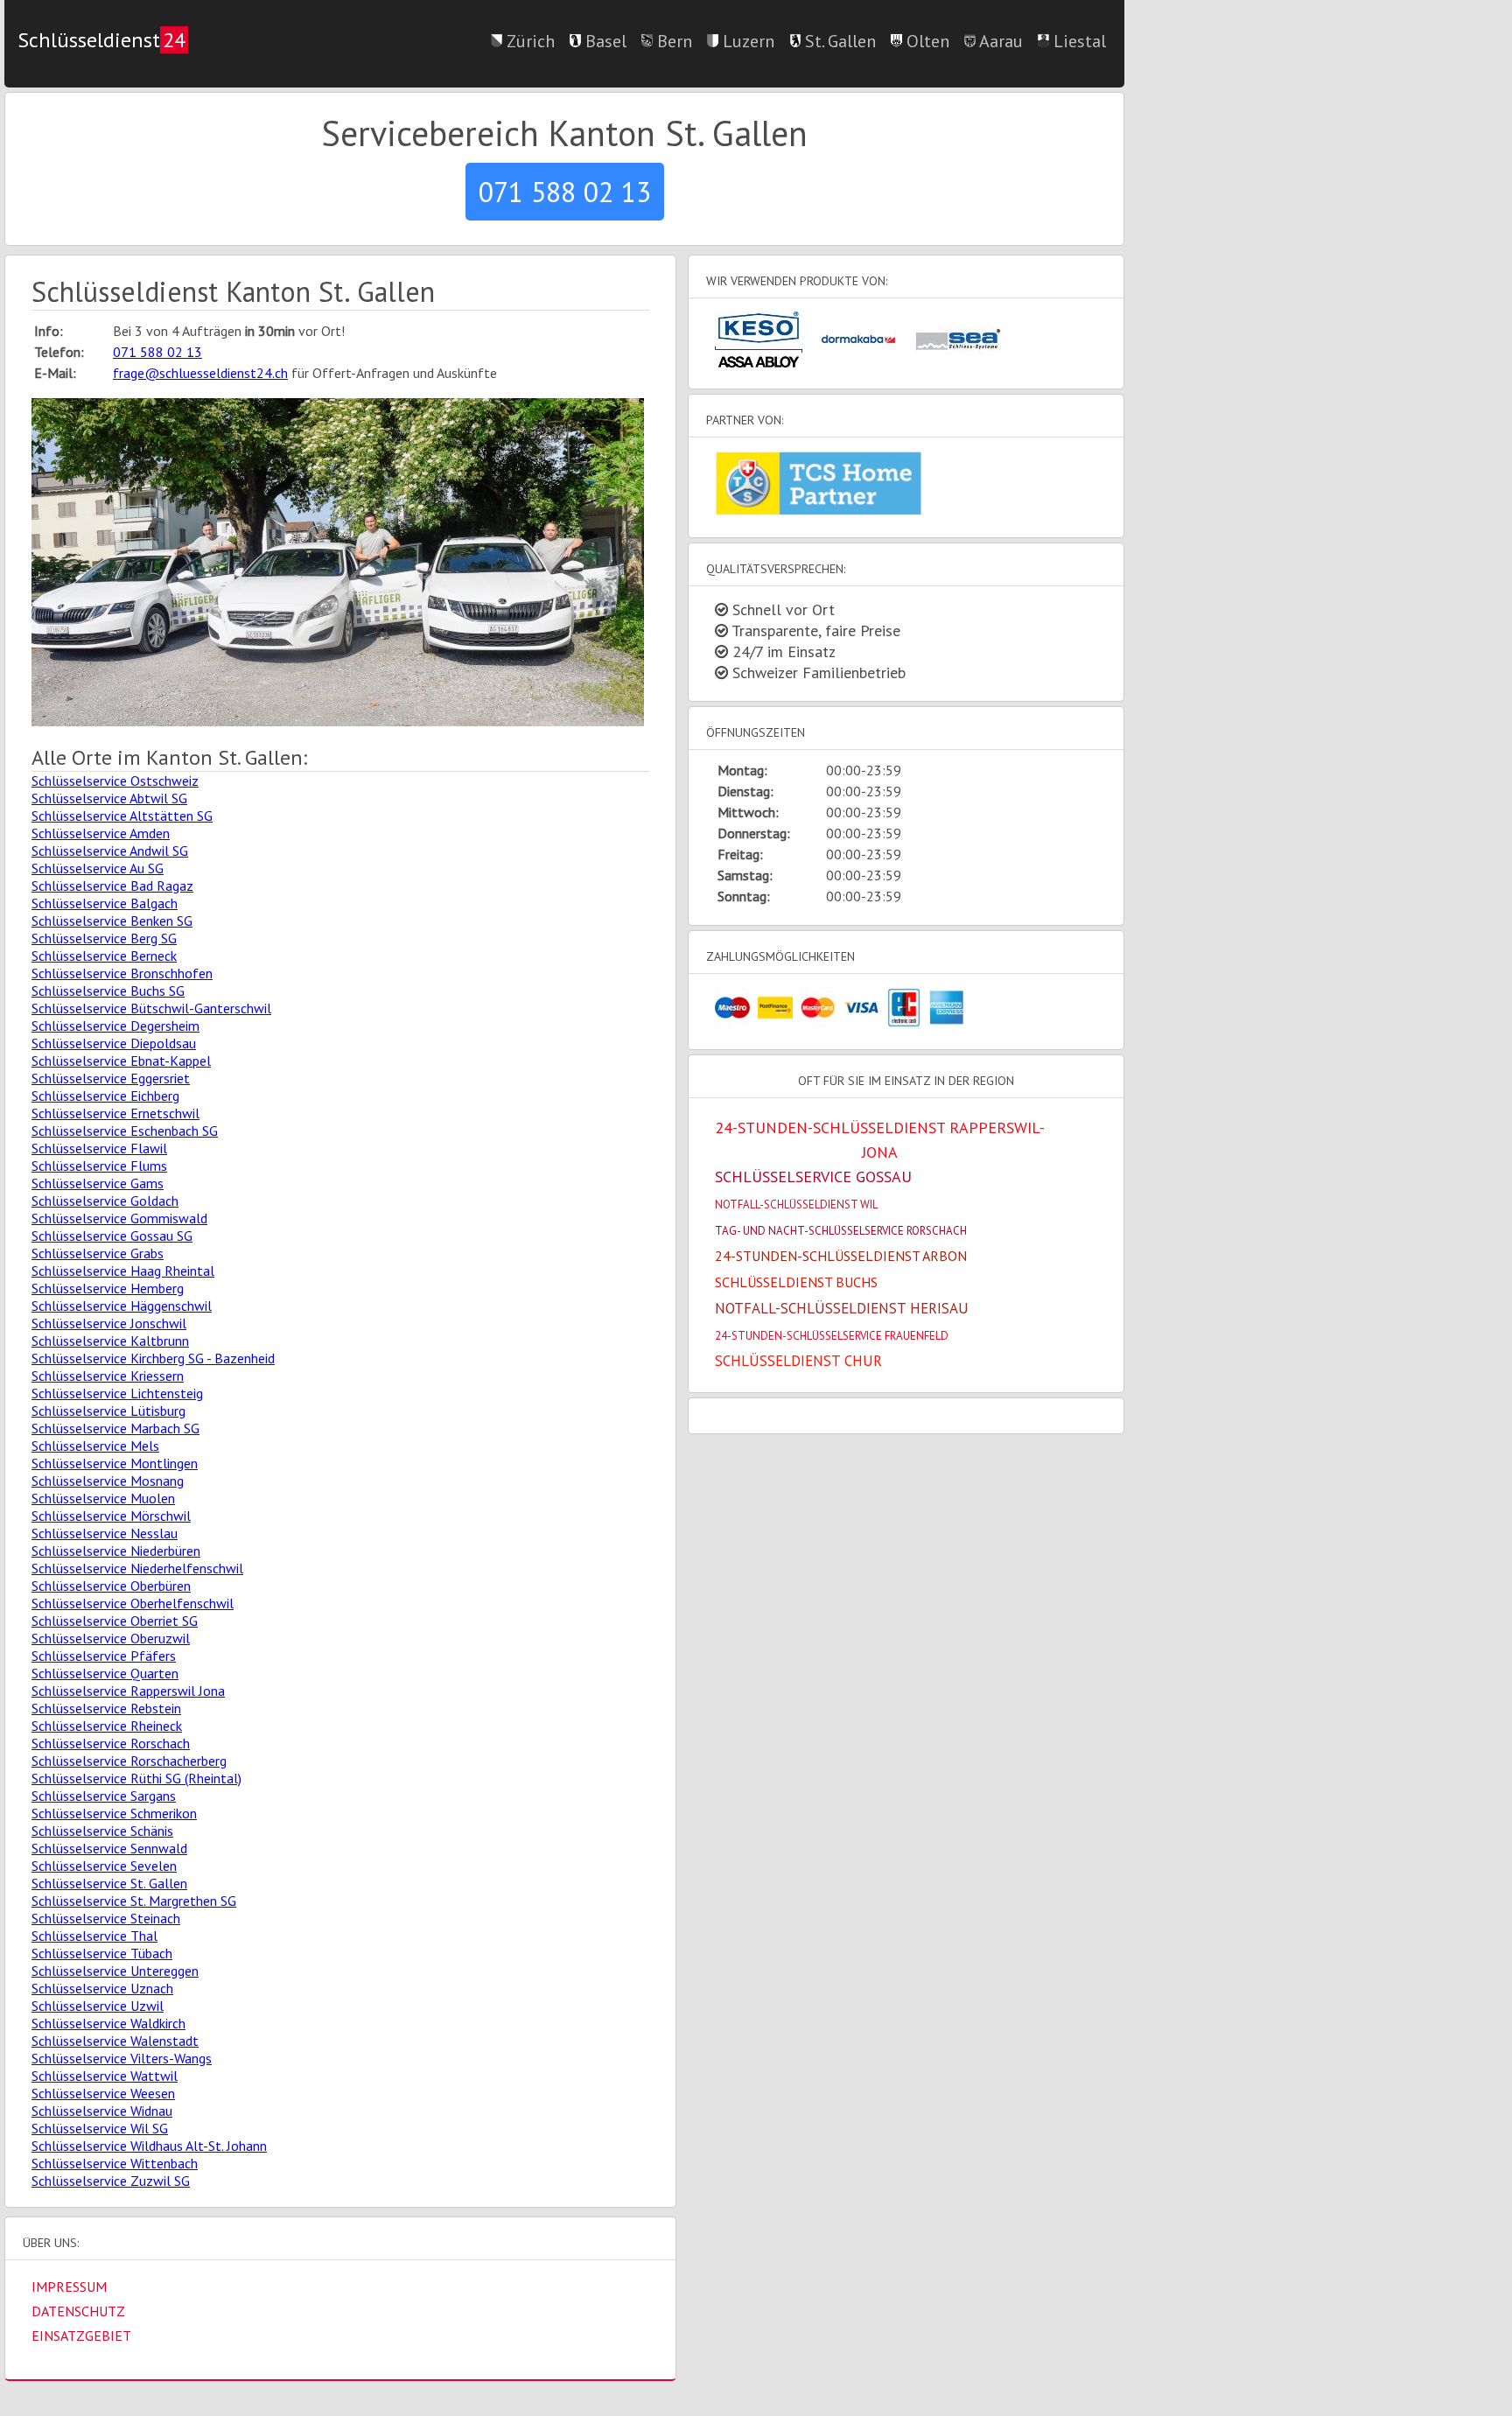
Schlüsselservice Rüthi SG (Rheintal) (136, 1778)
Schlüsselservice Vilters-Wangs (122, 2058)
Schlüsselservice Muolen (103, 1498)
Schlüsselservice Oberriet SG (115, 1621)
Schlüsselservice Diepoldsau (114, 1043)
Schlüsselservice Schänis (102, 1831)
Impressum (69, 2286)
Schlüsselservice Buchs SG (108, 991)
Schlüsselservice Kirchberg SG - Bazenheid (153, 1358)
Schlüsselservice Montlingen (115, 1463)
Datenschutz (78, 2311)
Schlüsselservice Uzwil (98, 2006)
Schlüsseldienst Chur (798, 1361)
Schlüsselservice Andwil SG (110, 851)
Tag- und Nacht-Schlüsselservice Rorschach (841, 1231)
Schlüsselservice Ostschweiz (115, 781)
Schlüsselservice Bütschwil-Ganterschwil (151, 1008)
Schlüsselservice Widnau (102, 2111)
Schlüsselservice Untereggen (115, 1971)
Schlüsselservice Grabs (98, 1253)
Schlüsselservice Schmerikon (114, 1813)
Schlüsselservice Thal (94, 1936)
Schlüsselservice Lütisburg (108, 1411)
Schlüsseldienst (101, 40)
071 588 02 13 (565, 192)
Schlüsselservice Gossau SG (112, 1236)
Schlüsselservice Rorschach (111, 1743)
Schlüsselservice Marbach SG (115, 1428)
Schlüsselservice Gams (98, 1183)
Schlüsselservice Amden (101, 833)
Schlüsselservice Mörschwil (111, 1516)
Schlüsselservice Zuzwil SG (111, 2181)
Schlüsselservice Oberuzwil (111, 1638)
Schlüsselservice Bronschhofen (122, 973)
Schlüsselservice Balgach (105, 903)
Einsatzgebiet (81, 2335)
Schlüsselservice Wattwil (105, 2076)
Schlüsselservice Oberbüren (111, 1586)
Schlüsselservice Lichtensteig (117, 1393)
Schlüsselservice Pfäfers (104, 1656)
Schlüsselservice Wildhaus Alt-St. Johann (149, 2146)
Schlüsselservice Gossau (813, 1176)
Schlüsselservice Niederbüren (116, 1551)
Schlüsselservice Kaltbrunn (110, 1341)
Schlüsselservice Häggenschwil (122, 1306)
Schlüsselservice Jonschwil (109, 1323)
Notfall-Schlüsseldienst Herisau (842, 1308)
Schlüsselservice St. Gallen (109, 1883)
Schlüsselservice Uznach (102, 1988)
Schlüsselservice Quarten (105, 1673)
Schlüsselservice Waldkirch (108, 2023)
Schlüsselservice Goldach (105, 1201)
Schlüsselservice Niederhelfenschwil (137, 1568)
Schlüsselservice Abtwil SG (109, 798)
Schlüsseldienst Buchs (796, 1282)
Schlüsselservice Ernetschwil (115, 1113)
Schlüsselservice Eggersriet (111, 1078)
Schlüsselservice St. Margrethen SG (134, 1901)
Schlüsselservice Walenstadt (115, 2041)
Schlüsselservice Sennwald (109, 1848)
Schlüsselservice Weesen (103, 2093)
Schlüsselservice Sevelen (104, 1866)
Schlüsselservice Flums (99, 1166)
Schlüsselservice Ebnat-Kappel (121, 1061)
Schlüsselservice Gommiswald (119, 1218)
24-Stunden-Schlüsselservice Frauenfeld (832, 1336)
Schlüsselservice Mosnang (108, 1481)
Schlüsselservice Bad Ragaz (112, 886)
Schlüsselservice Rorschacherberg (129, 1761)
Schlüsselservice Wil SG (100, 2128)
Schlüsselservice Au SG (98, 868)
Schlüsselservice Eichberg (105, 1096)
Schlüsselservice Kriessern (108, 1376)
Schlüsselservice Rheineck (107, 1726)
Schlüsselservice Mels (95, 1446)
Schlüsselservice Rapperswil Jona (128, 1691)
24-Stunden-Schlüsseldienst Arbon (841, 1256)
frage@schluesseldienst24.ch (200, 373)
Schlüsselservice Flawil (99, 1148)
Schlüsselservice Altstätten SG (122, 816)
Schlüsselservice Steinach (106, 1918)
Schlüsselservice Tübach (102, 1953)
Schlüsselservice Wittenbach (115, 2163)
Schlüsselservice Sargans (104, 1796)
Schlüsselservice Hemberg (108, 1288)
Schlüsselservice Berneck (104, 956)
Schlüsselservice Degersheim (115, 1026)
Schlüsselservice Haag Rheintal (123, 1271)
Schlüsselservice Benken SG (112, 921)
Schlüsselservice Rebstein (106, 1708)
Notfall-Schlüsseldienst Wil (796, 1204)
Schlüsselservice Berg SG (104, 938)
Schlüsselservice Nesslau (105, 1533)
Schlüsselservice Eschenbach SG (125, 1131)
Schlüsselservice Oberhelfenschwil (133, 1603)
